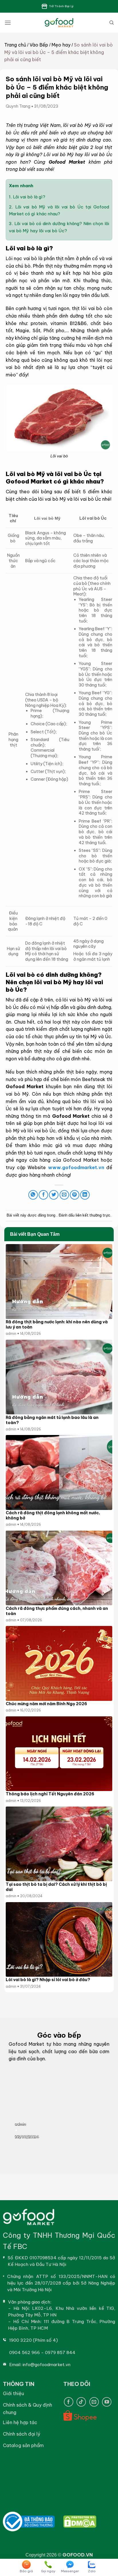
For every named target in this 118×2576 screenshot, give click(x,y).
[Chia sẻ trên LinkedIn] (85, 1195)
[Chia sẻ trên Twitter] (54, 1195)
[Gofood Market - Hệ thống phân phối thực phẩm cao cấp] (59, 23)
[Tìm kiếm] (112, 23)
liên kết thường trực (93, 1215)
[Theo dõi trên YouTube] (107, 2402)
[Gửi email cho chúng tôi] (94, 2402)
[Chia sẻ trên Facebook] (43, 1195)
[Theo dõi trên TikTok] (81, 2402)
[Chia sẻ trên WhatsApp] (33, 1195)
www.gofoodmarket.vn (76, 1167)
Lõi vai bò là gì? (27, 197)
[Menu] (8, 23)
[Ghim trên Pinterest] (75, 1195)
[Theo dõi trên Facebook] (69, 2402)
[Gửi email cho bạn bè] (64, 1195)
